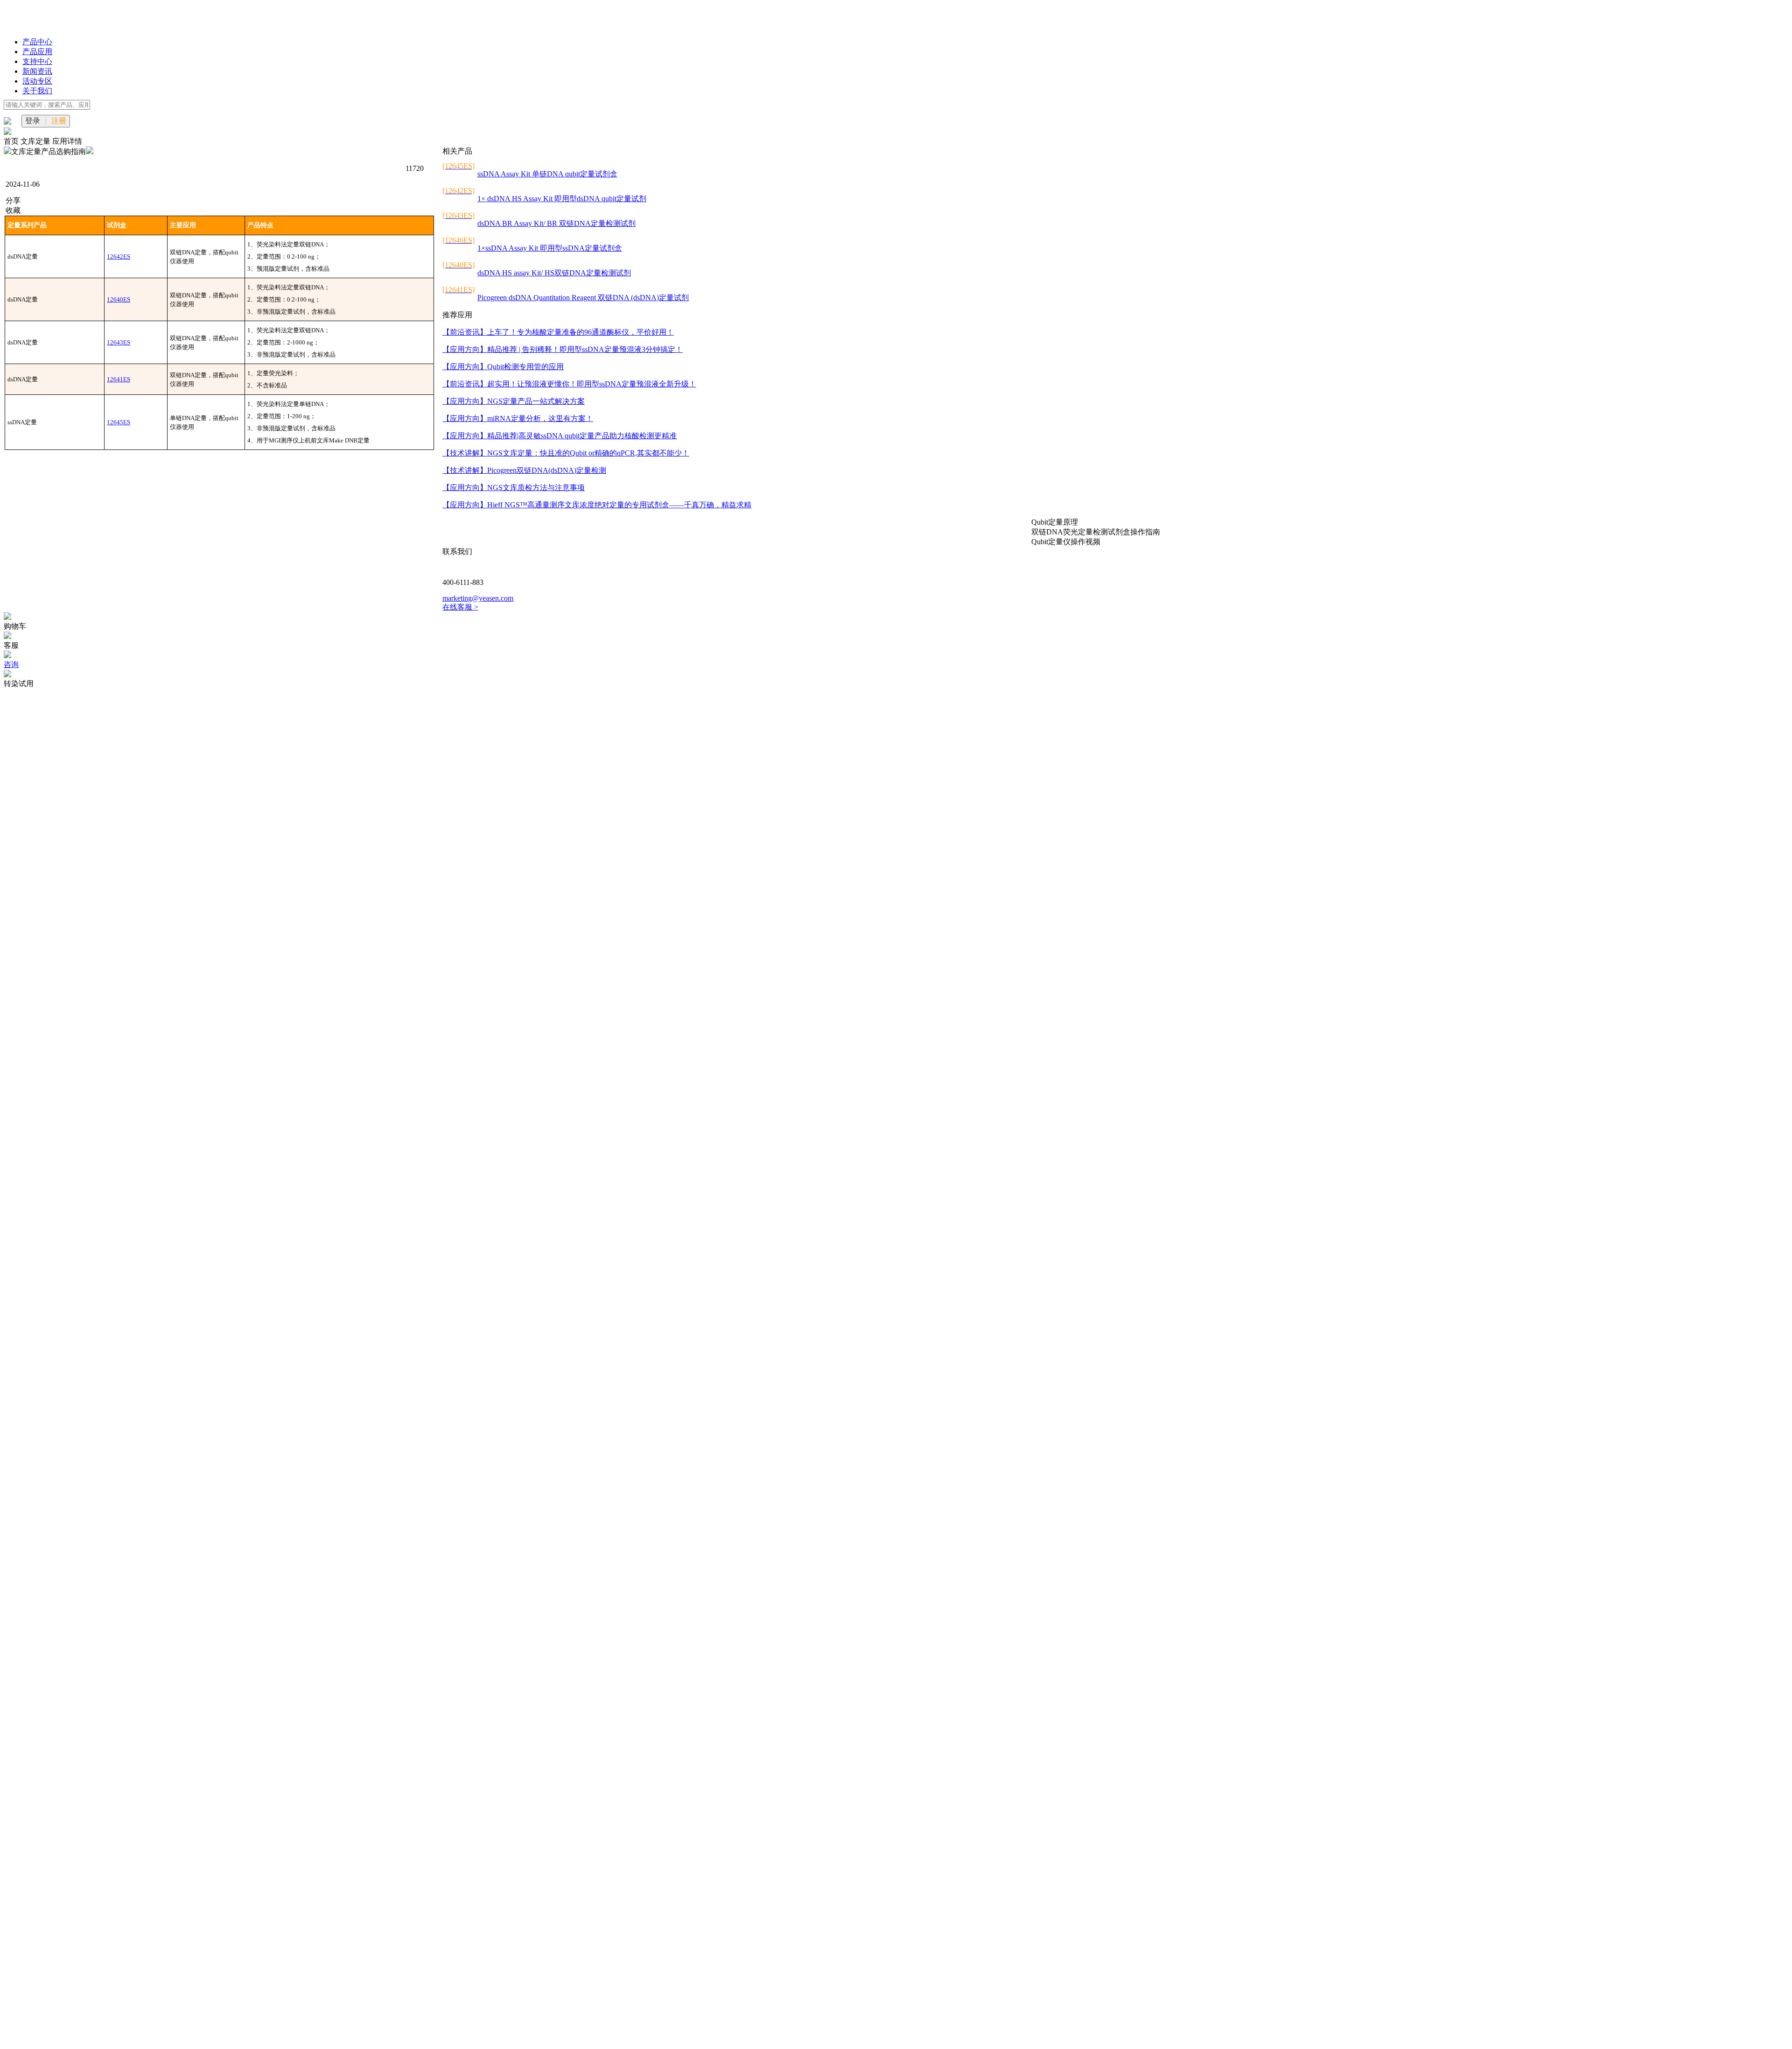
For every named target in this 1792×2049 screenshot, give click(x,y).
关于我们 (37, 91)
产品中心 (37, 42)
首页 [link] (12, 141)
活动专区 (37, 81)
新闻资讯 (37, 71)
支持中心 (37, 61)
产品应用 (37, 52)
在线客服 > (460, 607)
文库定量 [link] (36, 141)
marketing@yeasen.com (478, 598)
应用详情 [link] (67, 141)
